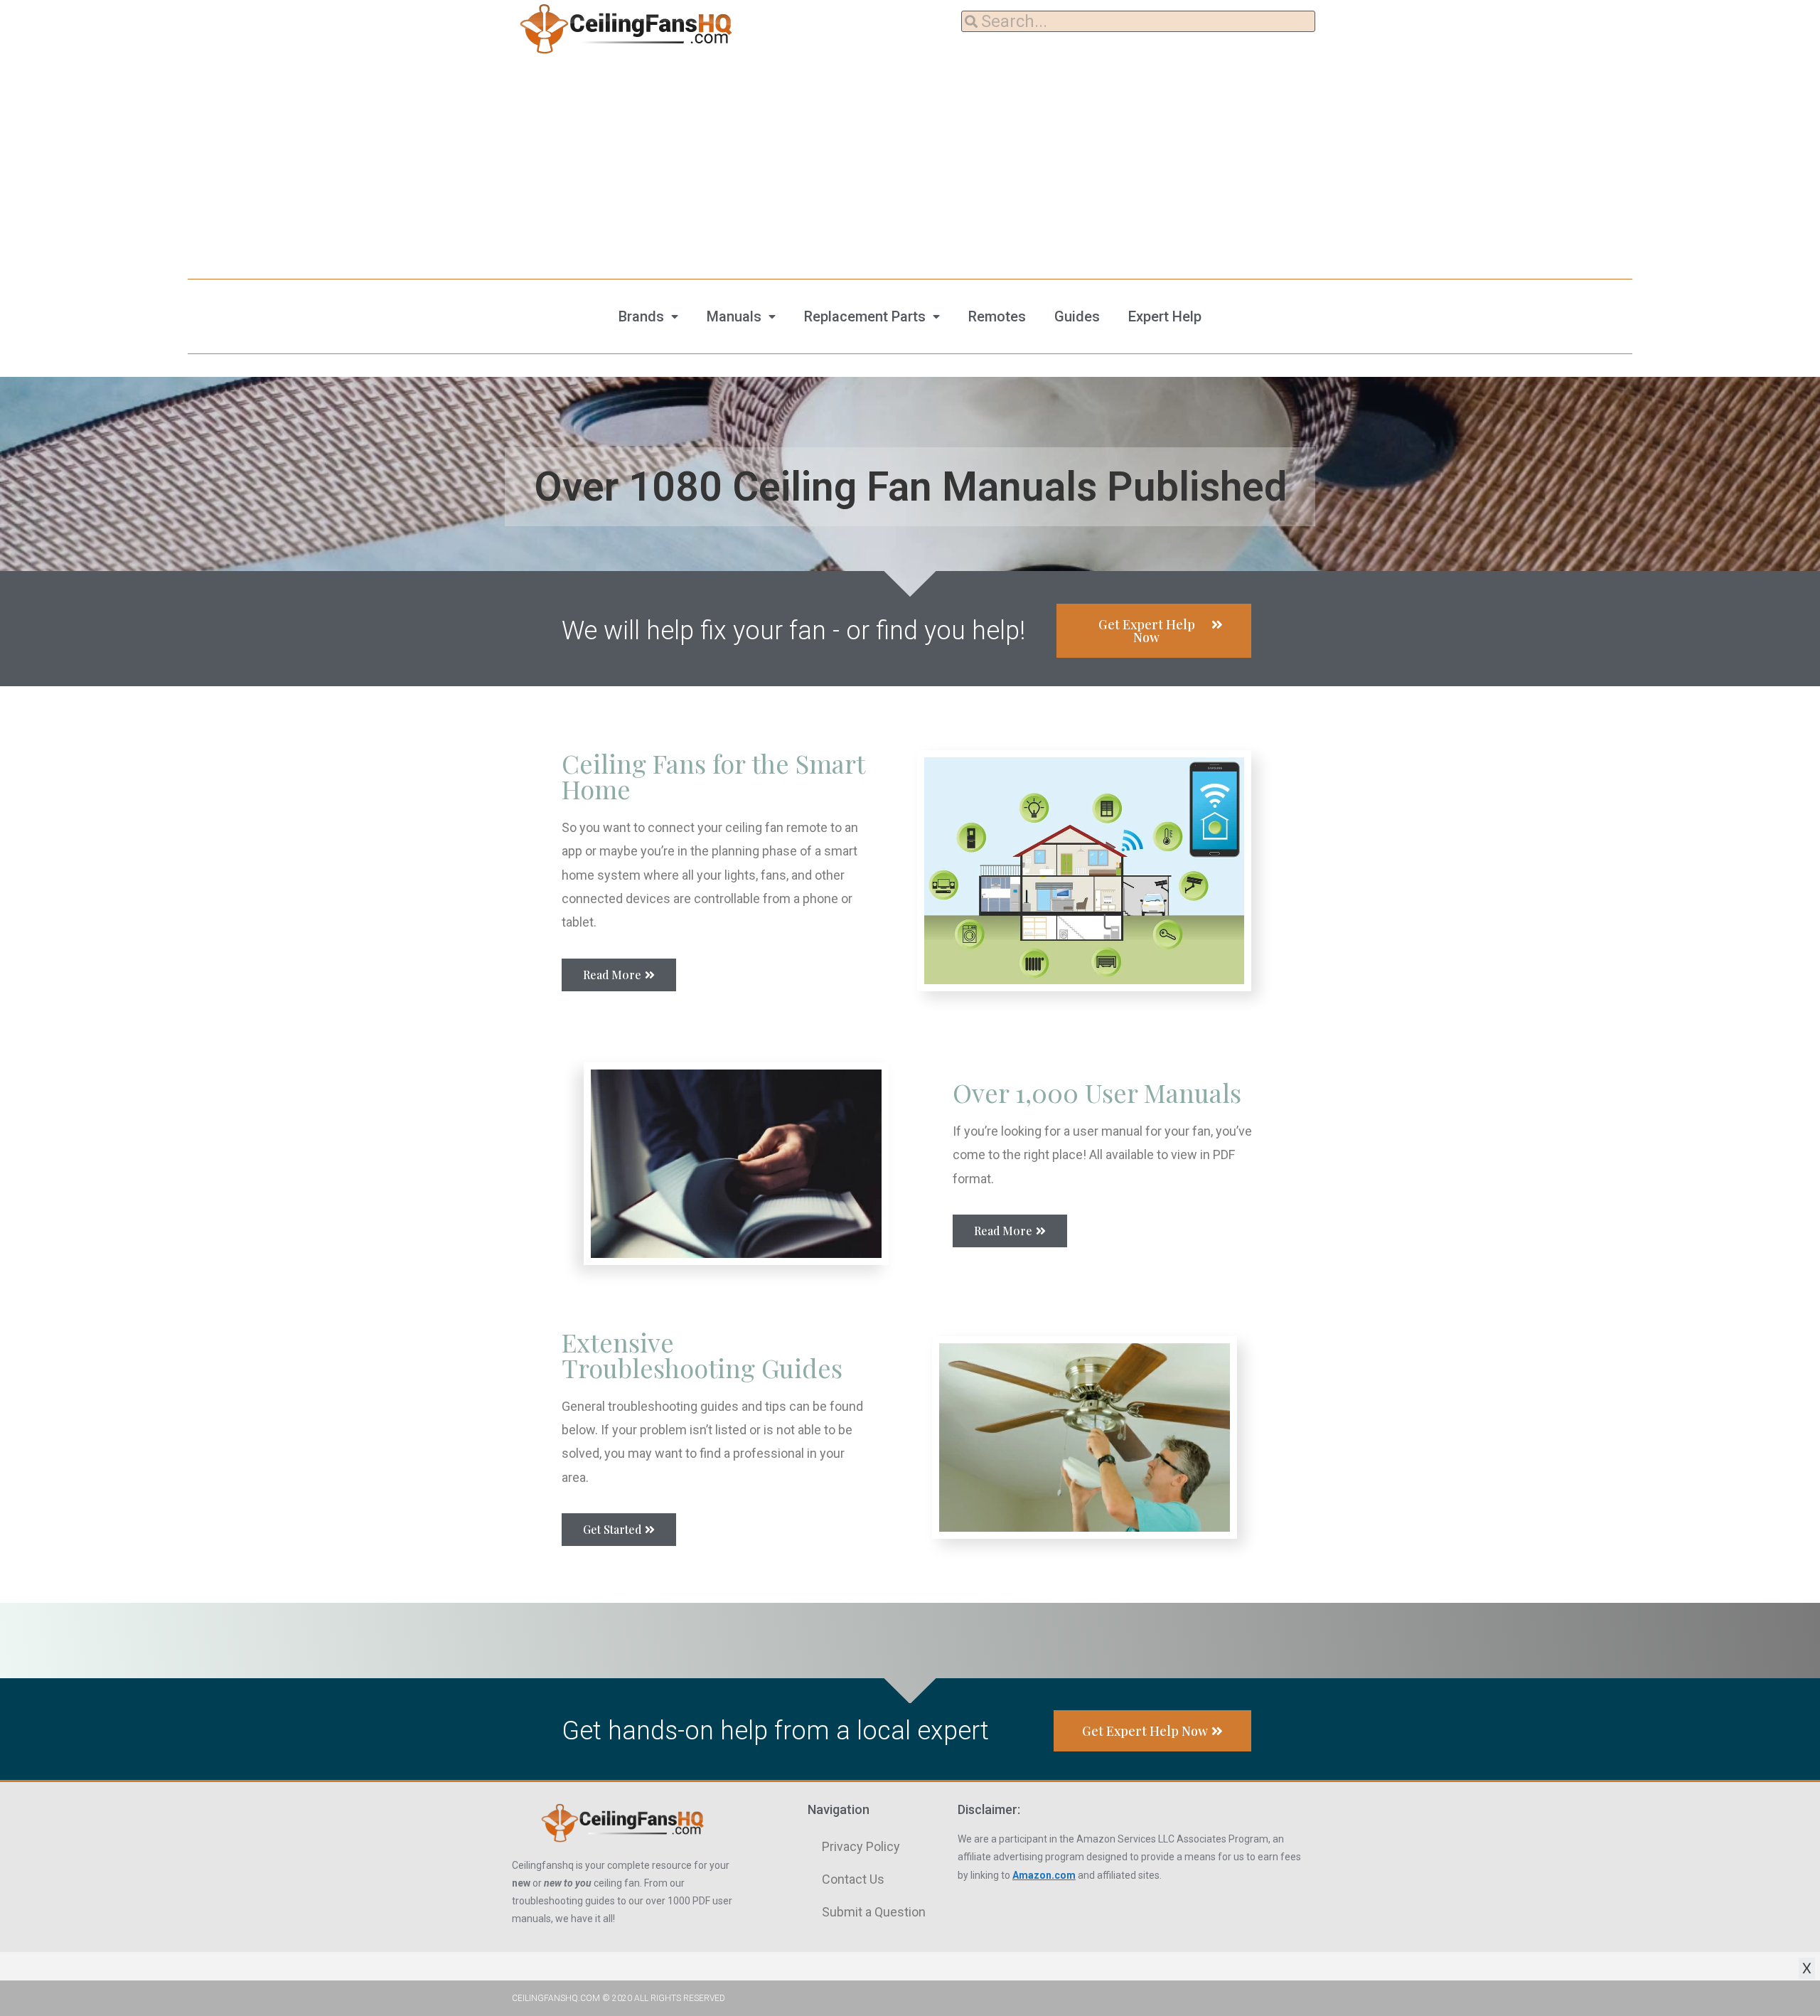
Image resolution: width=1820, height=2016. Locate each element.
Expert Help (1165, 316)
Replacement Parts (865, 316)
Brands (641, 316)
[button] (1154, 631)
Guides (1077, 316)
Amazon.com (1044, 1875)
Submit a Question (874, 1912)
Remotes (997, 316)
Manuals (734, 316)
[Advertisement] (910, 164)
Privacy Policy (861, 1846)
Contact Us (853, 1879)
